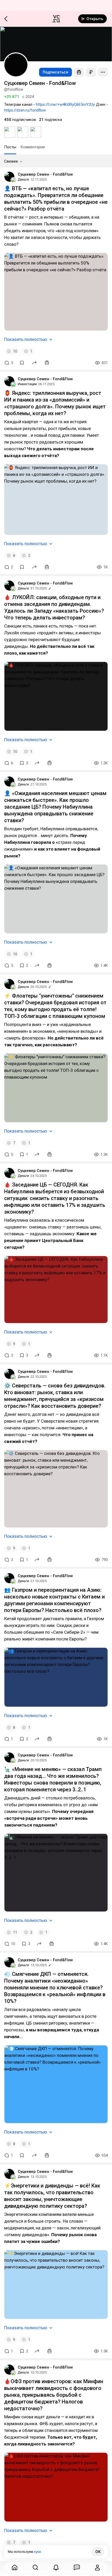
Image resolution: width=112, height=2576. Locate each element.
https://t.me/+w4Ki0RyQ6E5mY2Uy (65, 104)
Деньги (23, 179)
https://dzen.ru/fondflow (25, 110)
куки (37, 2552)
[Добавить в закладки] (22, 363)
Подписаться (55, 72)
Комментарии (33, 147)
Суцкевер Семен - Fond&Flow (45, 174)
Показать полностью (26, 339)
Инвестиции (27, 384)
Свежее (11, 161)
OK (98, 2552)
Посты (10, 147)
